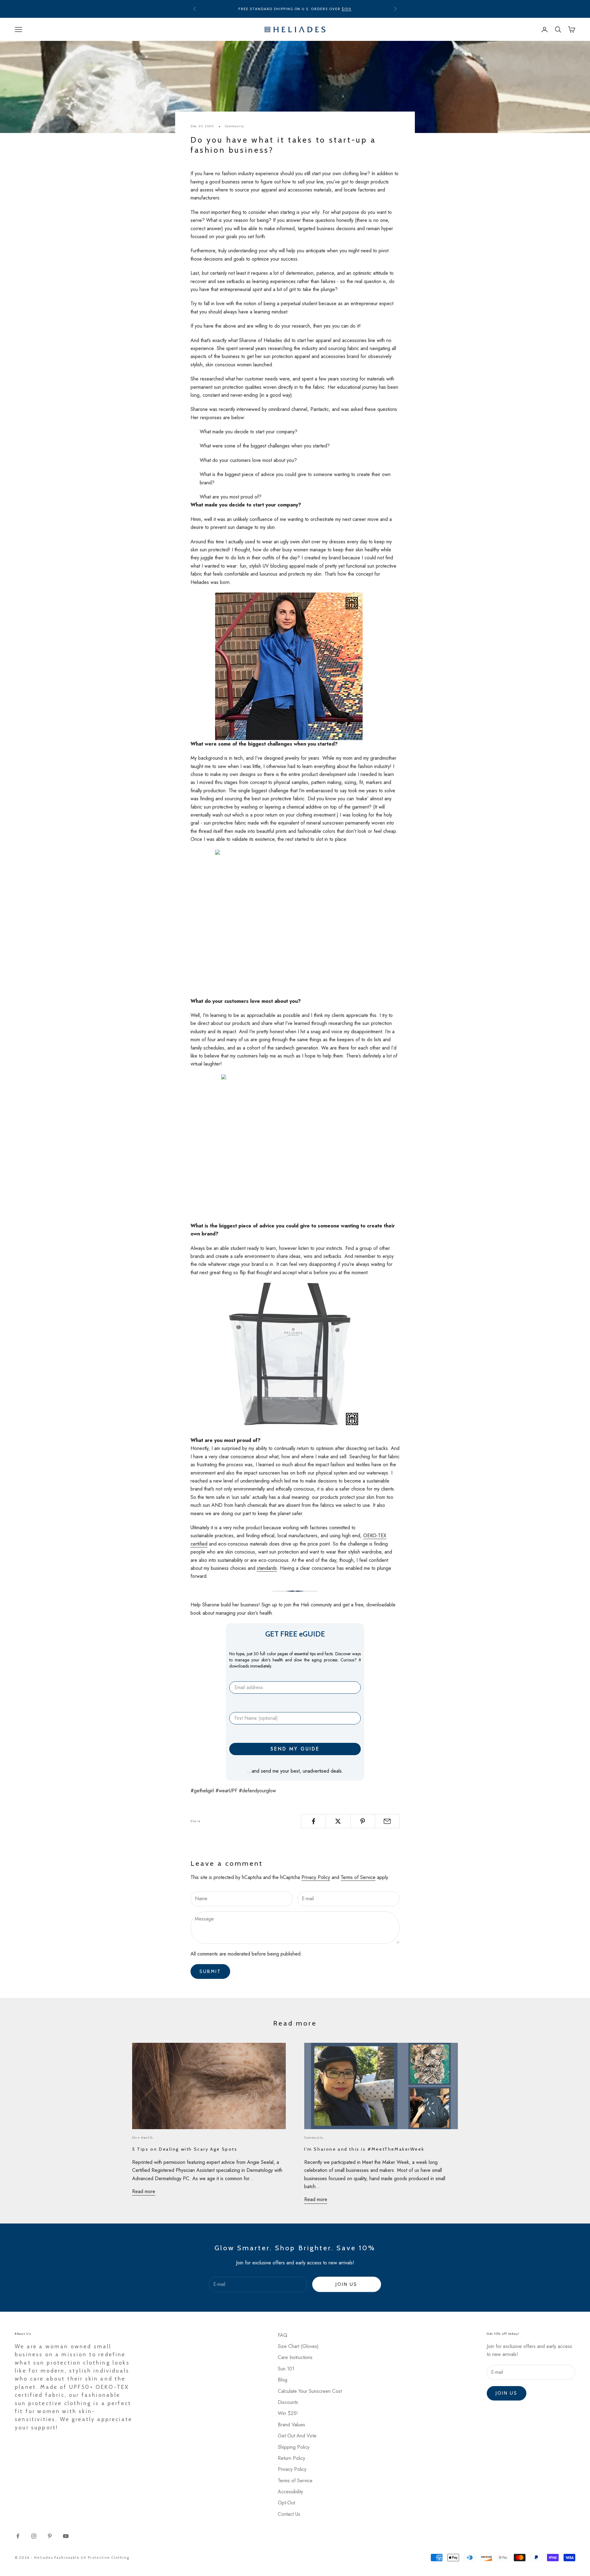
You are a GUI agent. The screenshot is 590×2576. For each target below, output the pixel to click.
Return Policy (291, 2458)
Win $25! (288, 2413)
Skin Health (143, 2138)
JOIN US (507, 2393)
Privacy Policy (316, 1877)
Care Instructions (295, 2357)
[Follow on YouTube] (66, 2536)
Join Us (346, 2284)
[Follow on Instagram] (34, 2536)
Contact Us (289, 2514)
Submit (210, 1971)
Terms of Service (358, 1877)
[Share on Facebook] (313, 1821)
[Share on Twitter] (338, 1821)
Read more (144, 2191)
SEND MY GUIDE (295, 1749)
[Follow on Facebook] (18, 2536)
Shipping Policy (294, 2447)
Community (235, 126)
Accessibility (290, 2492)
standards (267, 1568)
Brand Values (291, 2425)
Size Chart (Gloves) (298, 2346)
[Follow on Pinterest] (50, 2536)
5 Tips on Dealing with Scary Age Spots (185, 2149)
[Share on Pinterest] (363, 1821)
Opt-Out (286, 2503)
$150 (347, 9)
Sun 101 (286, 2369)
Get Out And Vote (297, 2436)
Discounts (288, 2402)
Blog (283, 2380)
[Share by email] (387, 1821)
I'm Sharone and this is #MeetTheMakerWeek (364, 2149)
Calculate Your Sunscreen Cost (310, 2391)
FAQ (283, 2335)
